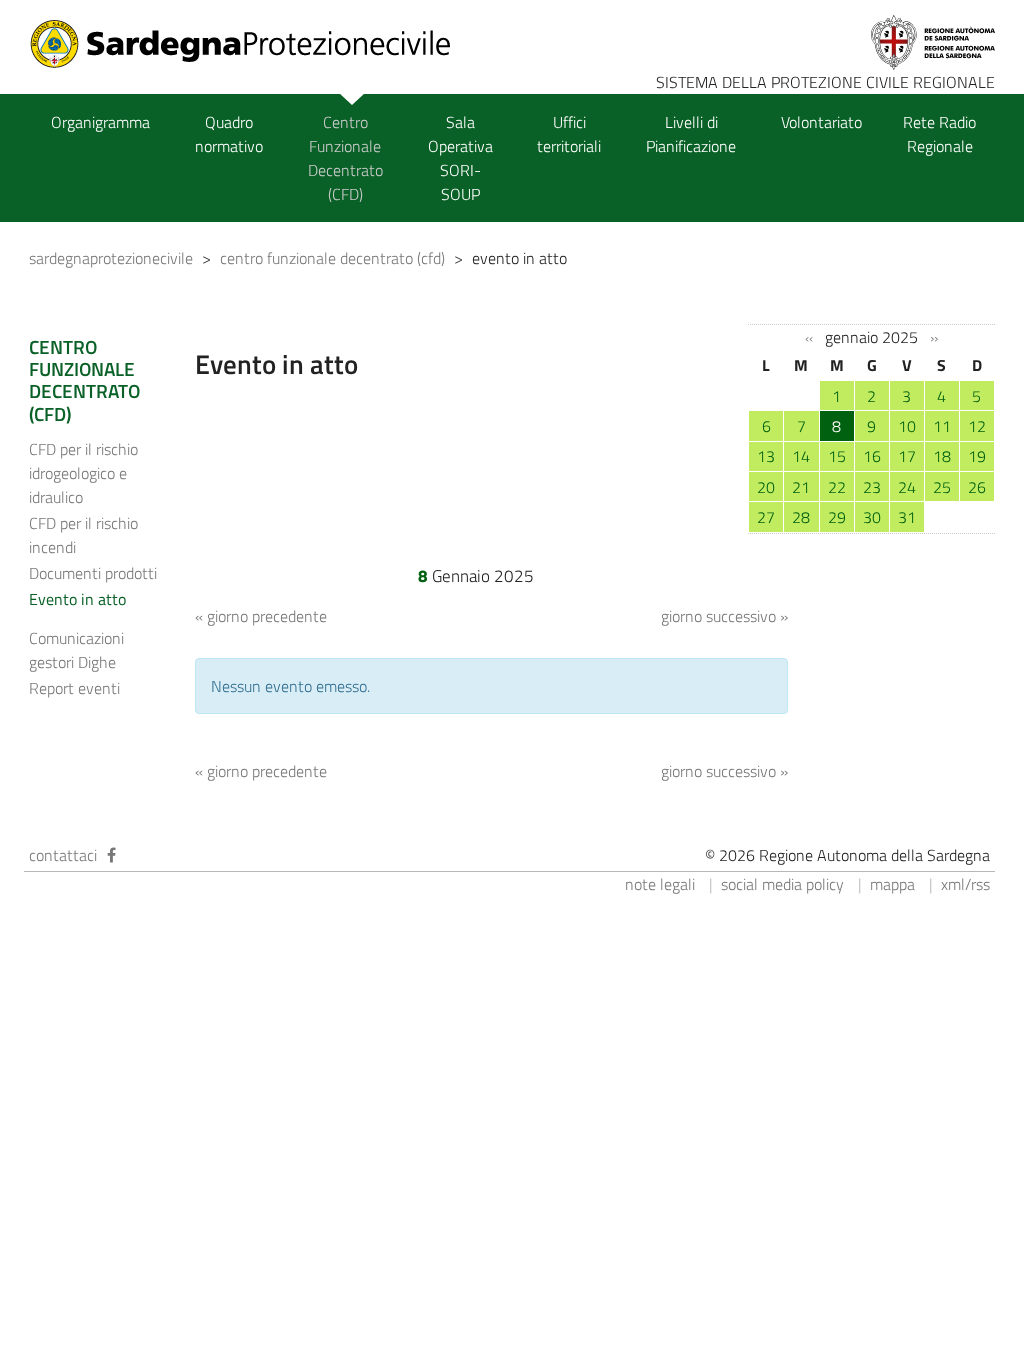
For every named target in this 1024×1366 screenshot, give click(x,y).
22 (837, 487)
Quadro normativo (229, 134)
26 (977, 487)
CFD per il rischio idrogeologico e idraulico (83, 473)
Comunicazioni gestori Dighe (76, 650)
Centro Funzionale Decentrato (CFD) (345, 158)
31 (907, 517)
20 (766, 487)
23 (872, 487)
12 (977, 426)
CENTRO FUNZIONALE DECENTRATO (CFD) (84, 380)
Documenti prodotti (93, 573)
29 (837, 517)
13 (766, 456)
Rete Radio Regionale (939, 134)
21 (801, 487)
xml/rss (965, 884)
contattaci (63, 855)
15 (837, 456)
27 (766, 517)
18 (942, 456)
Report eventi (74, 688)
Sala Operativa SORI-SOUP (460, 158)
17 (907, 456)
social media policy (782, 884)
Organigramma (100, 122)
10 (907, 426)
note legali (660, 884)
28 (801, 517)
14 (801, 456)
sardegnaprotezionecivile (111, 258)
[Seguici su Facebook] (111, 855)
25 (942, 487)
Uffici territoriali (569, 134)
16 (872, 456)
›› (934, 338)
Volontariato (821, 122)
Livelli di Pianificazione (691, 134)
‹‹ (809, 338)
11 (942, 426)
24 (907, 487)
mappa (892, 884)
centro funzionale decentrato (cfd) (332, 258)
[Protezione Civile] (252, 44)
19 (977, 456)
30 (872, 517)
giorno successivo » (724, 616)
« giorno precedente (261, 616)
